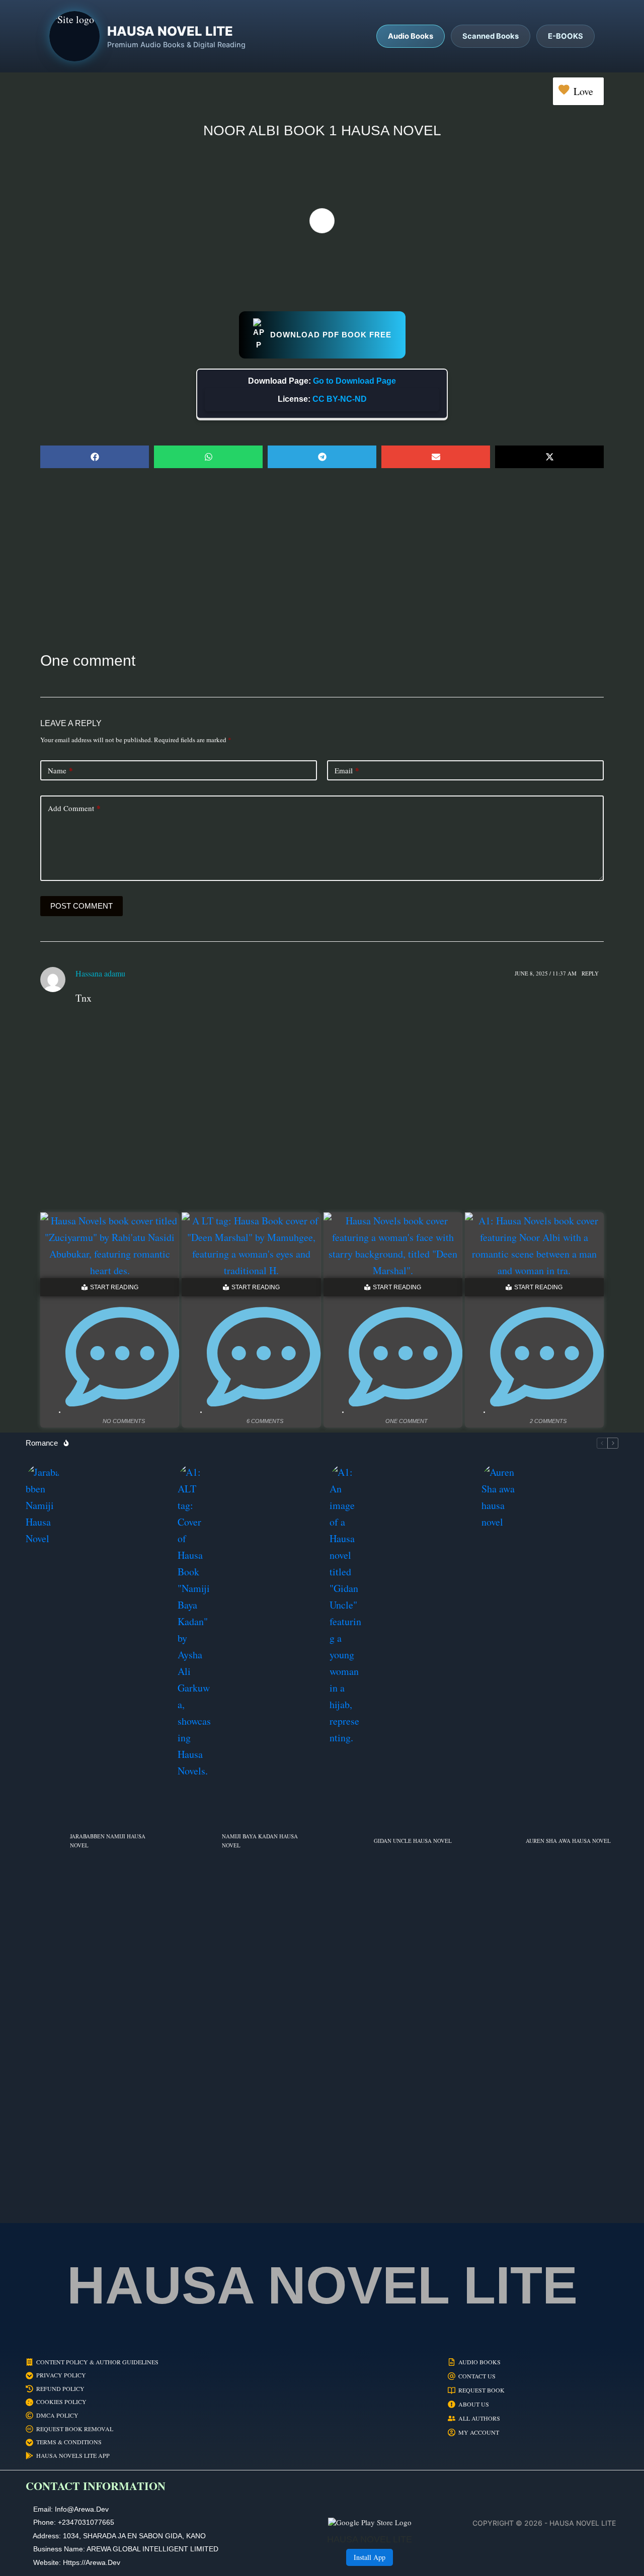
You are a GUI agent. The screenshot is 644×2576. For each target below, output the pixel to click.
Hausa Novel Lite (322, 2285)
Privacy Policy (61, 2375)
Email (347, 770)
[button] (95, 457)
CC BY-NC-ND (340, 399)
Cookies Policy (61, 2402)
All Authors (479, 2418)
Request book (481, 2390)
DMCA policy (57, 2415)
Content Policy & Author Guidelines (97, 2362)
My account (479, 2432)
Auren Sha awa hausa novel (568, 1841)
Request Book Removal (75, 2429)
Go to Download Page (354, 381)
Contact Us (477, 2376)
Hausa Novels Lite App (73, 2456)
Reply (590, 973)
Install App (370, 2557)
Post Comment (82, 906)
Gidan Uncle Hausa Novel (413, 1841)
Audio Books (479, 2362)
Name (60, 770)
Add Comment (74, 808)
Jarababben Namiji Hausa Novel (108, 1841)
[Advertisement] (322, 559)
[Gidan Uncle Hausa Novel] (347, 1841)
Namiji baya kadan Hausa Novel (260, 1841)
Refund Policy (60, 2389)
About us (474, 2404)
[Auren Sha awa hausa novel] (499, 1841)
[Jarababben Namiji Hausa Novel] (43, 1841)
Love (583, 91)
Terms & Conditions (69, 2442)
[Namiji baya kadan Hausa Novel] (195, 1841)
